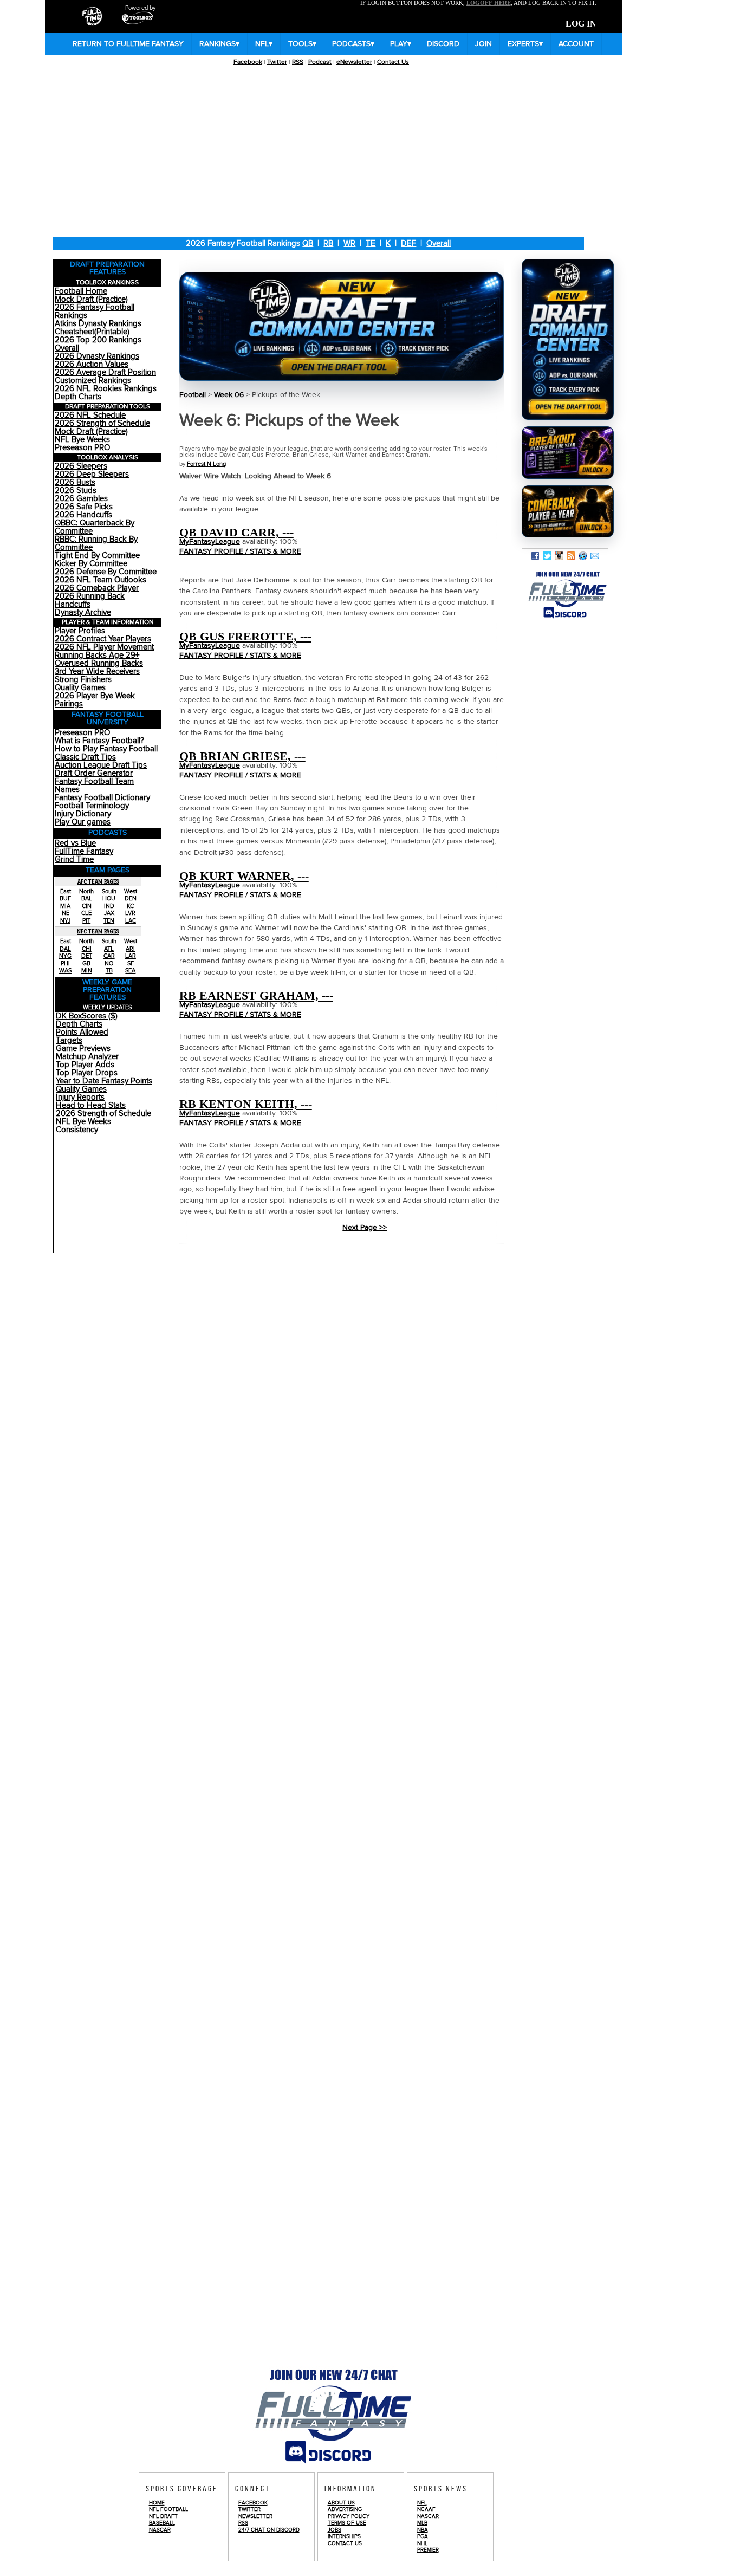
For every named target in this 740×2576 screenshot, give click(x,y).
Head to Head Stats (91, 1105)
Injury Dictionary (83, 814)
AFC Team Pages (98, 881)
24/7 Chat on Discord (269, 2530)
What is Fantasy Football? (99, 741)
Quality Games (80, 688)
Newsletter (255, 2516)
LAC (131, 921)
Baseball (162, 2523)
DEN (131, 898)
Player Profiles (80, 631)
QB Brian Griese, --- (242, 756)
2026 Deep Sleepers (92, 474)
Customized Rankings (93, 381)
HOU (109, 898)
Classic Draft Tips (85, 757)
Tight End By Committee (97, 556)
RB (328, 244)
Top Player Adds (85, 1065)
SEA (130, 971)
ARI (130, 949)
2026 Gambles (81, 499)
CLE (86, 913)
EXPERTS (525, 44)
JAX (109, 913)
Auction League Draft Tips (101, 765)
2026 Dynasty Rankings (97, 356)
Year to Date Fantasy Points (104, 1081)
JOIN (483, 44)
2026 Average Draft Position (105, 372)
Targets (69, 1040)
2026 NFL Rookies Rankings (106, 389)
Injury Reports (80, 1097)
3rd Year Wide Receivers (97, 671)
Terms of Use (347, 2523)
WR (349, 244)
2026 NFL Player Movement (104, 647)
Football (193, 395)
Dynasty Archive (83, 612)
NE (66, 913)
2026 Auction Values (92, 364)
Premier (428, 2550)
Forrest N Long (206, 464)
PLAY (401, 44)
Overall (439, 244)
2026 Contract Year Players (103, 639)
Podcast (320, 62)
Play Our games (83, 822)
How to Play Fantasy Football (106, 749)
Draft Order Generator (94, 773)
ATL (109, 949)
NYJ (65, 921)
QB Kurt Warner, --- (244, 876)
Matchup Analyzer (87, 1057)
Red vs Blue (75, 843)
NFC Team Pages (98, 931)
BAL (87, 898)
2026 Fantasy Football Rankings (95, 312)
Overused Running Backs (99, 663)
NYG (65, 956)
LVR (130, 913)
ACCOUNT (576, 44)
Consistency (77, 1130)
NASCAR (160, 2530)
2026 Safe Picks (84, 507)
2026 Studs (76, 491)
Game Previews (83, 1049)
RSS (298, 62)
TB (109, 971)
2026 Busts (75, 482)
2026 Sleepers (81, 466)
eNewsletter (354, 62)
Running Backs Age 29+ (97, 655)
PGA (423, 2536)
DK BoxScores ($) (87, 1016)
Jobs (335, 2530)
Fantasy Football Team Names (94, 786)
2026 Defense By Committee (106, 572)
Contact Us (393, 62)
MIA (65, 906)
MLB (422, 2523)
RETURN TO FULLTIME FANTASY (128, 44)
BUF (65, 898)
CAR (109, 956)
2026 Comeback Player (97, 588)
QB (308, 244)
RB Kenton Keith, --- (246, 1104)
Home (157, 2503)
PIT (86, 921)
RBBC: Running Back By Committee (96, 543)
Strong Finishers (83, 680)
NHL (422, 2543)
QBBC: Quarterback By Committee (95, 527)
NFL (264, 44)
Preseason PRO (82, 448)
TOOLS (302, 44)
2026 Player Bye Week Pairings (95, 700)
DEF (408, 244)
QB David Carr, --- (236, 532)
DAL (65, 949)
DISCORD (443, 44)
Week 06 (229, 395)
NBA (423, 2530)
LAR (131, 956)
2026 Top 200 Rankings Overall (98, 344)
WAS (65, 971)
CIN (87, 906)
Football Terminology (92, 806)
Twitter (277, 62)
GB (86, 963)
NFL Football (168, 2509)
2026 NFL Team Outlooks (100, 580)
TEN (109, 921)
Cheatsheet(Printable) (92, 332)
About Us (341, 2503)
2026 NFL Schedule (90, 415)
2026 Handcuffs (83, 515)
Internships (344, 2536)
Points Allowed (82, 1032)
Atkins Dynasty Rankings (98, 324)
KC (130, 906)
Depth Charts (78, 397)
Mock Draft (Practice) (91, 299)
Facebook (248, 62)
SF (131, 963)
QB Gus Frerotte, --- (245, 636)
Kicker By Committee (91, 564)
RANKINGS (219, 44)
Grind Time (74, 859)
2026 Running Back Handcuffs (90, 600)
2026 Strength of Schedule (102, 423)
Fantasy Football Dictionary (102, 798)
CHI (87, 949)
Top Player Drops (87, 1073)
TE (371, 244)
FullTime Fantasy (84, 851)
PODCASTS (353, 44)
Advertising (345, 2509)
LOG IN (581, 24)
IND (109, 906)
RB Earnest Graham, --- (256, 995)
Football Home (81, 291)
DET (87, 956)
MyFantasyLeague (210, 542)
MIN (87, 971)
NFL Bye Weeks (82, 440)
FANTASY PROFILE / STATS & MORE (240, 551)
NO (109, 963)
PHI (65, 963)
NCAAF (426, 2509)
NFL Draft (163, 2516)
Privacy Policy (349, 2516)
